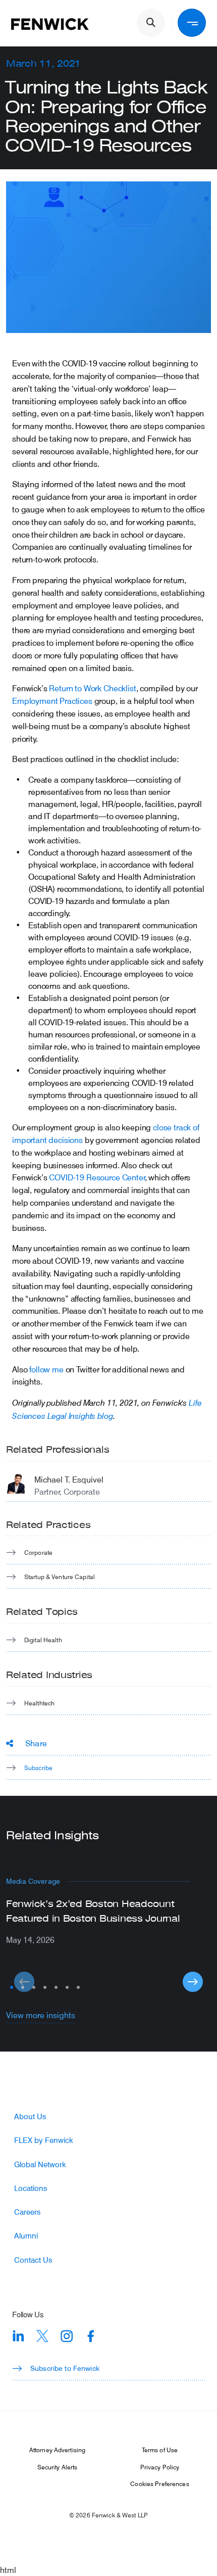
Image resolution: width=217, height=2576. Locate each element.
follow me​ (46, 1369)
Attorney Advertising (57, 2450)
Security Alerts (58, 2467)
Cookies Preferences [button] (159, 2484)
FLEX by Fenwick (44, 2140)
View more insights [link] (41, 2015)
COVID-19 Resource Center (97, 1177)
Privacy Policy (160, 2467)
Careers (27, 2212)
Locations (31, 2188)
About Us (30, 2116)
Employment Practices (52, 701)
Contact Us (33, 2260)
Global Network (40, 2164)
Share (36, 1743)
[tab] (12, 1987)
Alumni (26, 2236)
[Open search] (151, 23)
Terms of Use (160, 2450)
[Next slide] (193, 1982)
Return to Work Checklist (92, 688)
